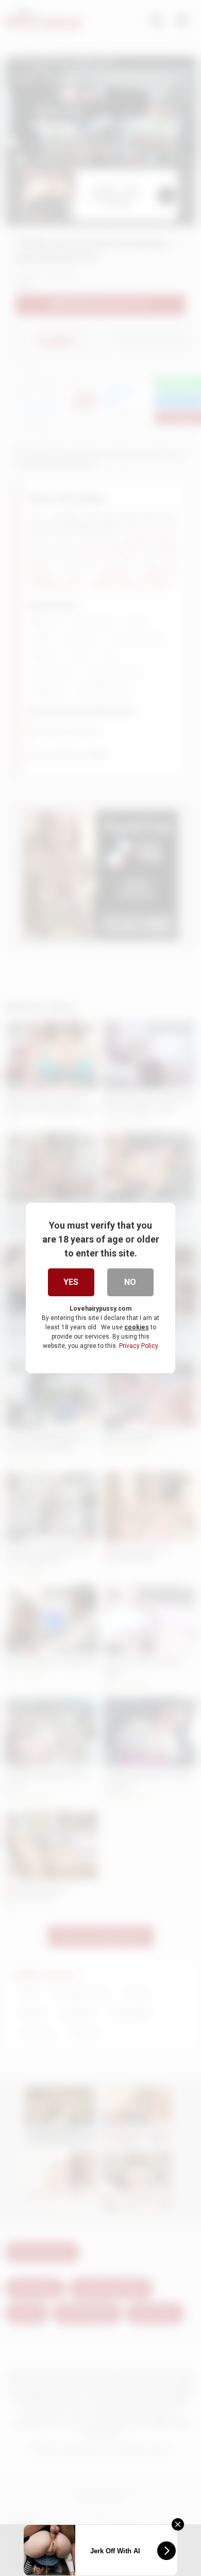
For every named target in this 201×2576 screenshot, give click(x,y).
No (130, 1282)
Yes (71, 1282)
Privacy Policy (139, 1346)
